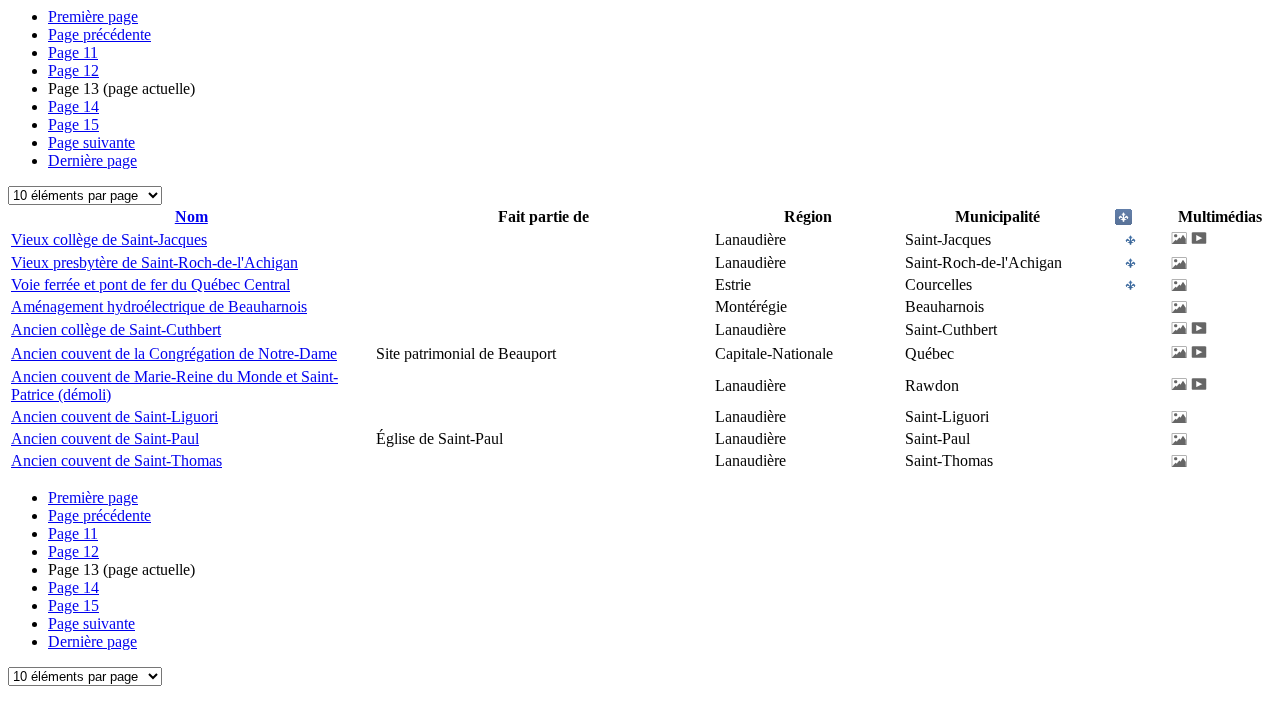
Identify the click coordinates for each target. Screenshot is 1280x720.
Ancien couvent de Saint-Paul (105, 438)
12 (73, 70)
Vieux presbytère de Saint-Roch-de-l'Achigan (154, 262)
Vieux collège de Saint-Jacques (109, 239)
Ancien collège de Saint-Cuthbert (116, 329)
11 (73, 52)
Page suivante (91, 142)
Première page (93, 16)
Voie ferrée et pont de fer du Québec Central (150, 284)
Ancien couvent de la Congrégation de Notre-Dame (174, 353)
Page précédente (99, 34)
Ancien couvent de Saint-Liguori (114, 416)
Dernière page (92, 160)
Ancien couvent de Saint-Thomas (116, 460)
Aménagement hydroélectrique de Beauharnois (159, 306)
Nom (191, 216)
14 (73, 106)
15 (73, 124)
